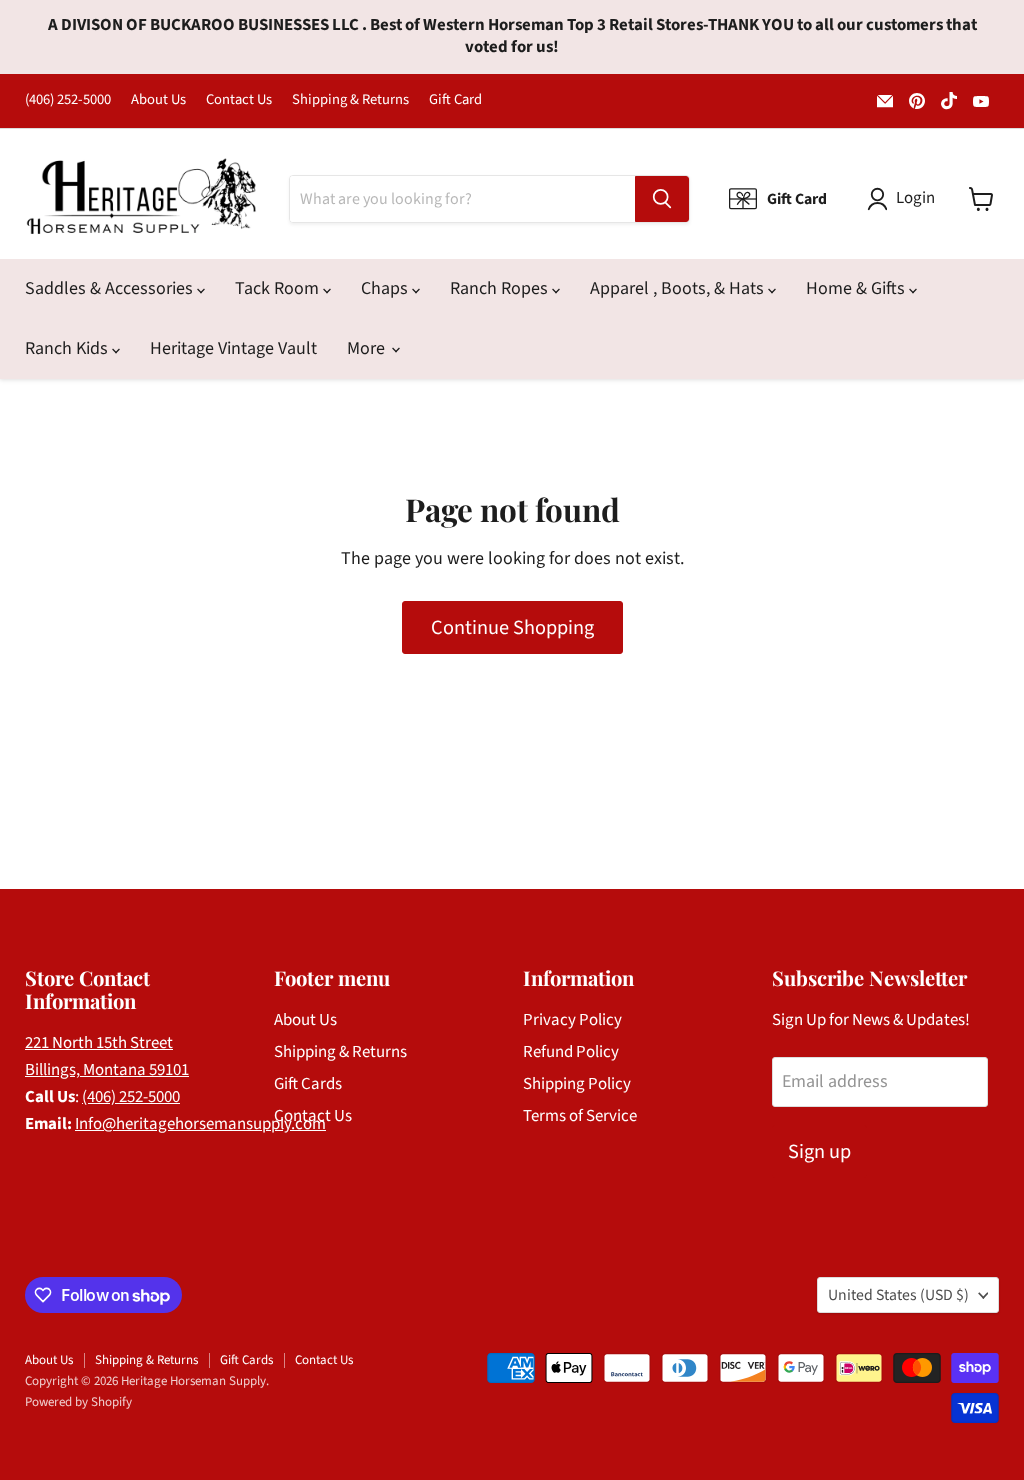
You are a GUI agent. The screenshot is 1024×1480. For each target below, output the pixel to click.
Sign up (819, 1151)
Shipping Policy (577, 1084)
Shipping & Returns (350, 100)
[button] (905, 199)
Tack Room (279, 288)
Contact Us (239, 100)
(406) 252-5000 (68, 100)
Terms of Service (580, 1116)
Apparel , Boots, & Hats (679, 288)
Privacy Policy (572, 1020)
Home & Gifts (857, 288)
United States (898, 1295)
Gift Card (455, 100)
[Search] (662, 199)
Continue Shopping (512, 627)
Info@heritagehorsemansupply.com (200, 1124)
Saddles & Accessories (111, 288)
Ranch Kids (68, 348)
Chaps (386, 288)
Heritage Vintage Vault (233, 348)
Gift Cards (308, 1084)
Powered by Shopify (78, 1402)
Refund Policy (571, 1052)
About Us (158, 100)
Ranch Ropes (501, 288)
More (368, 348)
